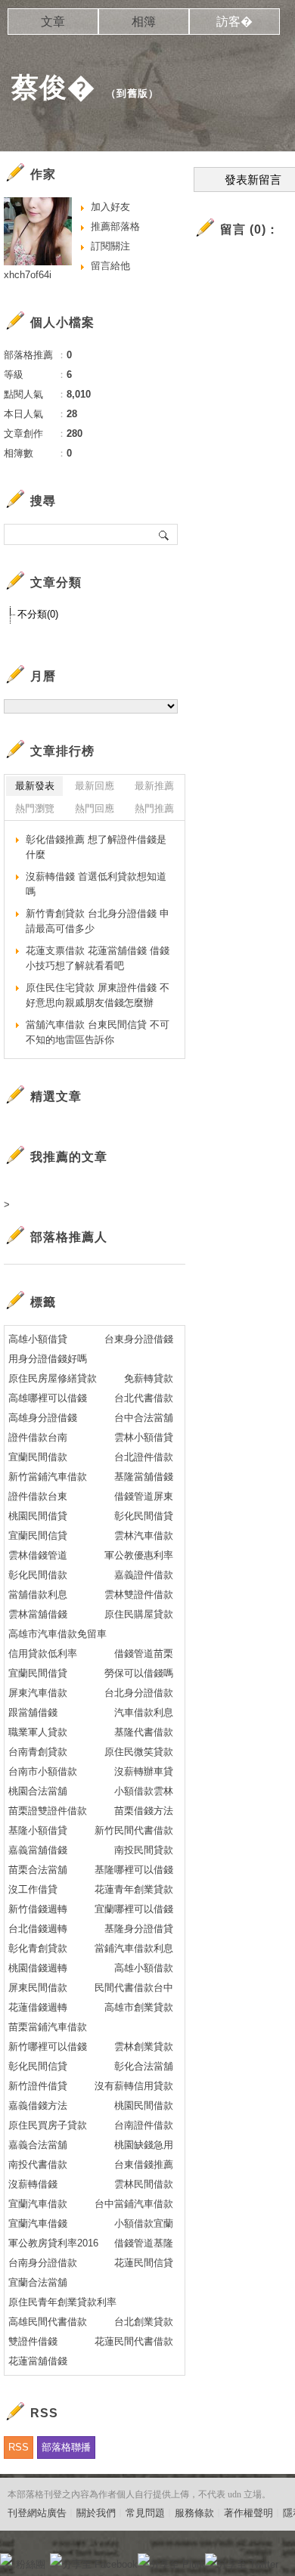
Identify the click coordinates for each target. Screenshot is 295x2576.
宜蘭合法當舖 (38, 2282)
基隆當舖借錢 (144, 1477)
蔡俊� (53, 87)
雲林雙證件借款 (139, 1595)
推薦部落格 (115, 226)
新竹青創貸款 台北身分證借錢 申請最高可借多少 (98, 921)
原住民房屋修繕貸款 (53, 1378)
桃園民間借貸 (38, 1516)
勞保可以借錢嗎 (139, 1673)
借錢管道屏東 (144, 1496)
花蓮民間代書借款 (134, 2341)
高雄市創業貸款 (139, 2007)
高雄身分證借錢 (43, 1418)
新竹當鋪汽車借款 (48, 1477)
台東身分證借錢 (139, 1339)
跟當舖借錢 (33, 1712)
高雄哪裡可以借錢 (48, 1398)
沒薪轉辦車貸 (144, 1771)
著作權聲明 (248, 2513)
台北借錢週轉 (38, 1929)
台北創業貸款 (144, 2322)
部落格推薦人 (69, 1237)
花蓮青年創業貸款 (134, 1889)
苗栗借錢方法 (144, 1811)
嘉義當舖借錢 (38, 1850)
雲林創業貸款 (144, 2047)
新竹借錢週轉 (38, 1909)
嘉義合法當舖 (38, 2145)
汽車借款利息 (144, 1712)
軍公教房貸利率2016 (53, 2243)
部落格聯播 (66, 2447)
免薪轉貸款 (149, 1378)
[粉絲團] (6, 2559)
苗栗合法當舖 (38, 1870)
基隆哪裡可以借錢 (134, 1870)
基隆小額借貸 (38, 1830)
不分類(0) (38, 614)
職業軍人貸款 (38, 1732)
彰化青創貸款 (38, 1948)
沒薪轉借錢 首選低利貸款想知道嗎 (96, 884)
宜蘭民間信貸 (38, 1536)
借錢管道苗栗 (144, 1653)
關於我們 (96, 2513)
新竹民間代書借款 (134, 1830)
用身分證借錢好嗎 (48, 1359)
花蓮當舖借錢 (38, 2361)
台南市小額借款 (43, 1771)
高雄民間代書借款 (48, 2322)
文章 (53, 22)
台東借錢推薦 (144, 2164)
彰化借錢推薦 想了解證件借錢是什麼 (96, 847)
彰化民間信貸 (38, 2066)
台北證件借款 (144, 1457)
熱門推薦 (154, 808)
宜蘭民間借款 (38, 1457)
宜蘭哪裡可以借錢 (134, 1909)
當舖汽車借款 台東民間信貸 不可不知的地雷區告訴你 (98, 1032)
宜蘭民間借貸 (38, 1673)
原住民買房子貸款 (48, 2125)
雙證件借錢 (33, 2341)
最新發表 (35, 786)
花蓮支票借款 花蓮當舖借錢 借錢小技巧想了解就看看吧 (98, 958)
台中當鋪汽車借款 (134, 2204)
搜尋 (165, 534)
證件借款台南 (38, 1437)
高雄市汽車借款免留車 (57, 1634)
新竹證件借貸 (38, 2086)
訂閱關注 (110, 246)
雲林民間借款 (144, 2184)
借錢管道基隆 (144, 2243)
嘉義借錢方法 (38, 2105)
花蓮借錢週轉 (38, 2007)
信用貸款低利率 (43, 1653)
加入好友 (110, 207)
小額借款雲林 (144, 1791)
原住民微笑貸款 (139, 1752)
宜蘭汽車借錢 (38, 2223)
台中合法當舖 (144, 1418)
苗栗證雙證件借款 (48, 1811)
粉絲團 (31, 2564)
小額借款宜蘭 (144, 2223)
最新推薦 (154, 786)
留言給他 (110, 266)
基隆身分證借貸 (139, 1929)
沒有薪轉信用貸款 (134, 2086)
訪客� (234, 22)
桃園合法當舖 (38, 1791)
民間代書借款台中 (134, 1988)
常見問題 (145, 2513)
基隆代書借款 (144, 1732)
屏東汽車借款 (38, 1693)
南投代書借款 (38, 2164)
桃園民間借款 (144, 2105)
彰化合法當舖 (144, 2066)
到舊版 (132, 93)
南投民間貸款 (144, 1850)
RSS (19, 2447)
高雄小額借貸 (38, 1339)
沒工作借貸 (33, 1889)
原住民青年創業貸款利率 (62, 2302)
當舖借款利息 (38, 1595)
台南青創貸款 (38, 1752)
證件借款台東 (38, 1496)
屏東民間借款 (38, 1988)
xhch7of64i (28, 275)
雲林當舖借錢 (38, 1614)
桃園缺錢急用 (144, 2145)
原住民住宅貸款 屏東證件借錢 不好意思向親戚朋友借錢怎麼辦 (98, 995)
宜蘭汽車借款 (38, 2204)
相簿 (144, 22)
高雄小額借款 (144, 1968)
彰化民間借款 (38, 1575)
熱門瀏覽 (35, 808)
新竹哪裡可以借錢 (48, 2047)
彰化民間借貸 (144, 1516)
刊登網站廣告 (37, 2513)
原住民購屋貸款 (139, 1614)
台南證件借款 (144, 2125)
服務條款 (194, 2513)
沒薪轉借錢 (33, 2184)
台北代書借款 (144, 1398)
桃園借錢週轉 (38, 1968)
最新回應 (95, 786)
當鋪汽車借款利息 (134, 1948)
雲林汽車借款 (144, 1536)
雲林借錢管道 (38, 1555)
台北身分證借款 (139, 1693)
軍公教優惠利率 (139, 1555)
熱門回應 (95, 808)
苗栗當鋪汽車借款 (48, 2027)
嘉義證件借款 (144, 1575)
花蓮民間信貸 (144, 2263)
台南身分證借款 (43, 2263)
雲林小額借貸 (144, 1437)
